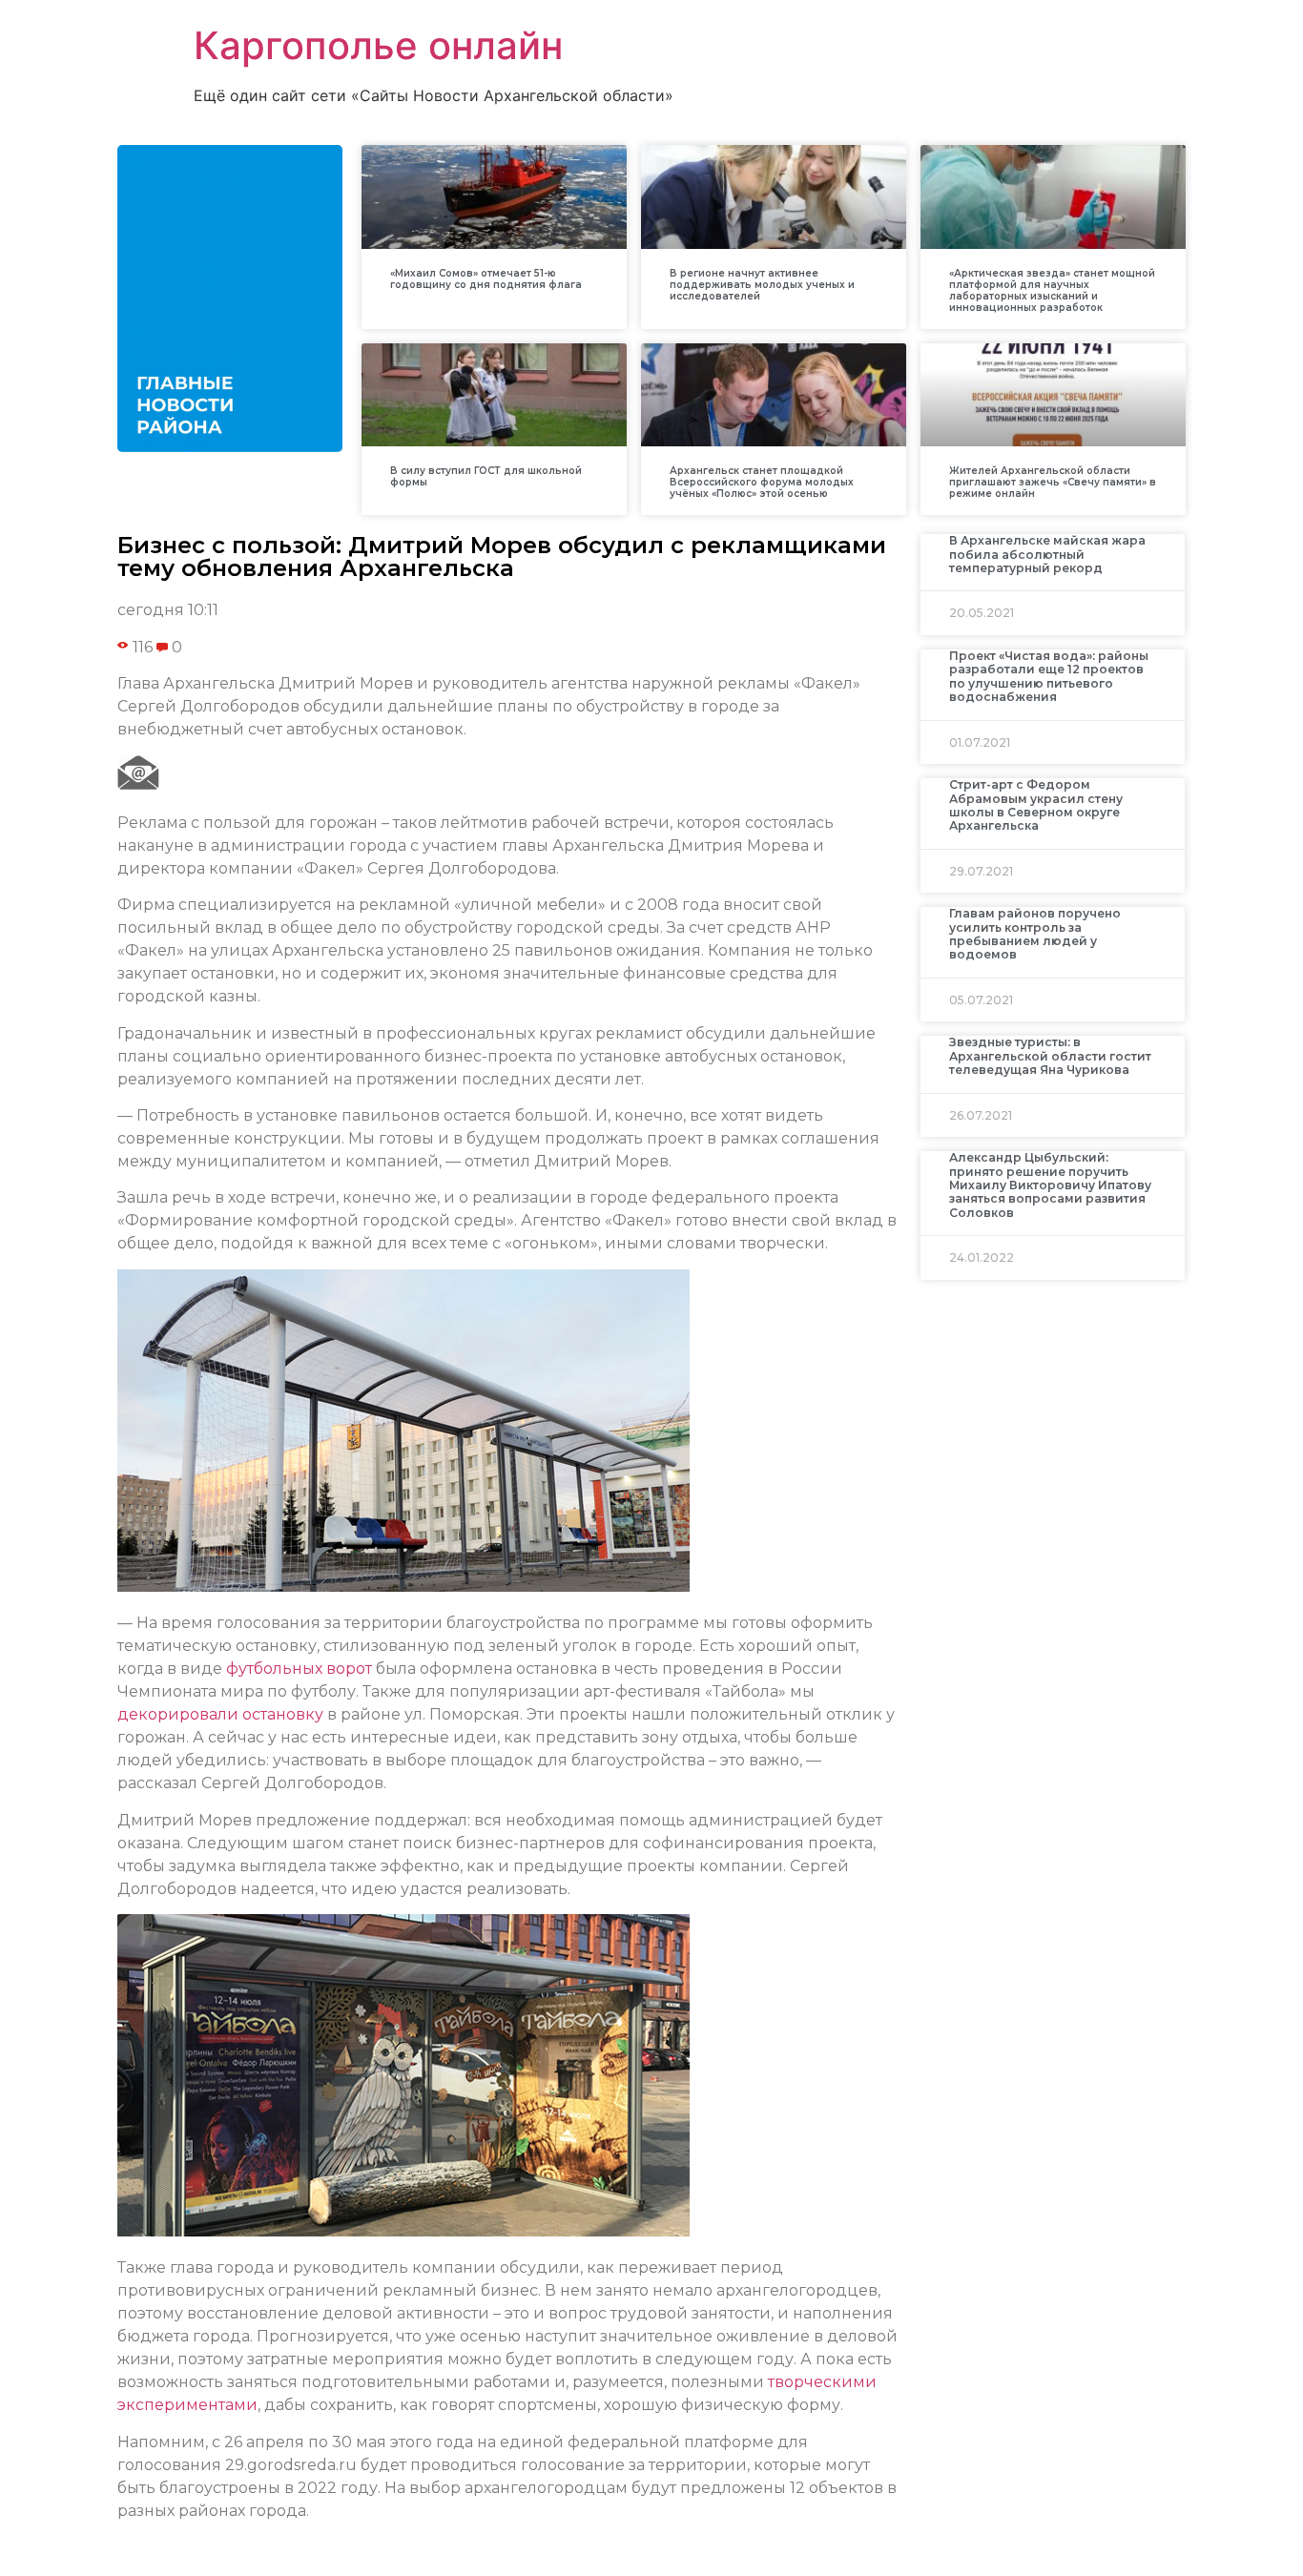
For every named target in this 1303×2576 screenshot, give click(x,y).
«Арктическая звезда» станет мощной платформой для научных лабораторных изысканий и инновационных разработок (1052, 290)
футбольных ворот (299, 1669)
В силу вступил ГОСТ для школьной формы (486, 476)
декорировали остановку (220, 1714)
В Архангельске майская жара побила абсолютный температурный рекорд (1047, 554)
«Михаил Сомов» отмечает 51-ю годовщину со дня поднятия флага (486, 279)
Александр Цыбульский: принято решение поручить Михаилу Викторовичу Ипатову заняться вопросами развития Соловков (1050, 1185)
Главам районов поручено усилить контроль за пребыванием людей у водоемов (1035, 934)
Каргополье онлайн (378, 45)
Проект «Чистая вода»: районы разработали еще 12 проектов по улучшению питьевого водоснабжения (1049, 676)
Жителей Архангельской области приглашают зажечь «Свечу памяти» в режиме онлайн (1053, 482)
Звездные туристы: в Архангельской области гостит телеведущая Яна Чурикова (1050, 1056)
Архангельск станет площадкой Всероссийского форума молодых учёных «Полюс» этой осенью (762, 482)
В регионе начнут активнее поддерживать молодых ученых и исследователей (762, 285)
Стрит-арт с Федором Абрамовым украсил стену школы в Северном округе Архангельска (1036, 805)
